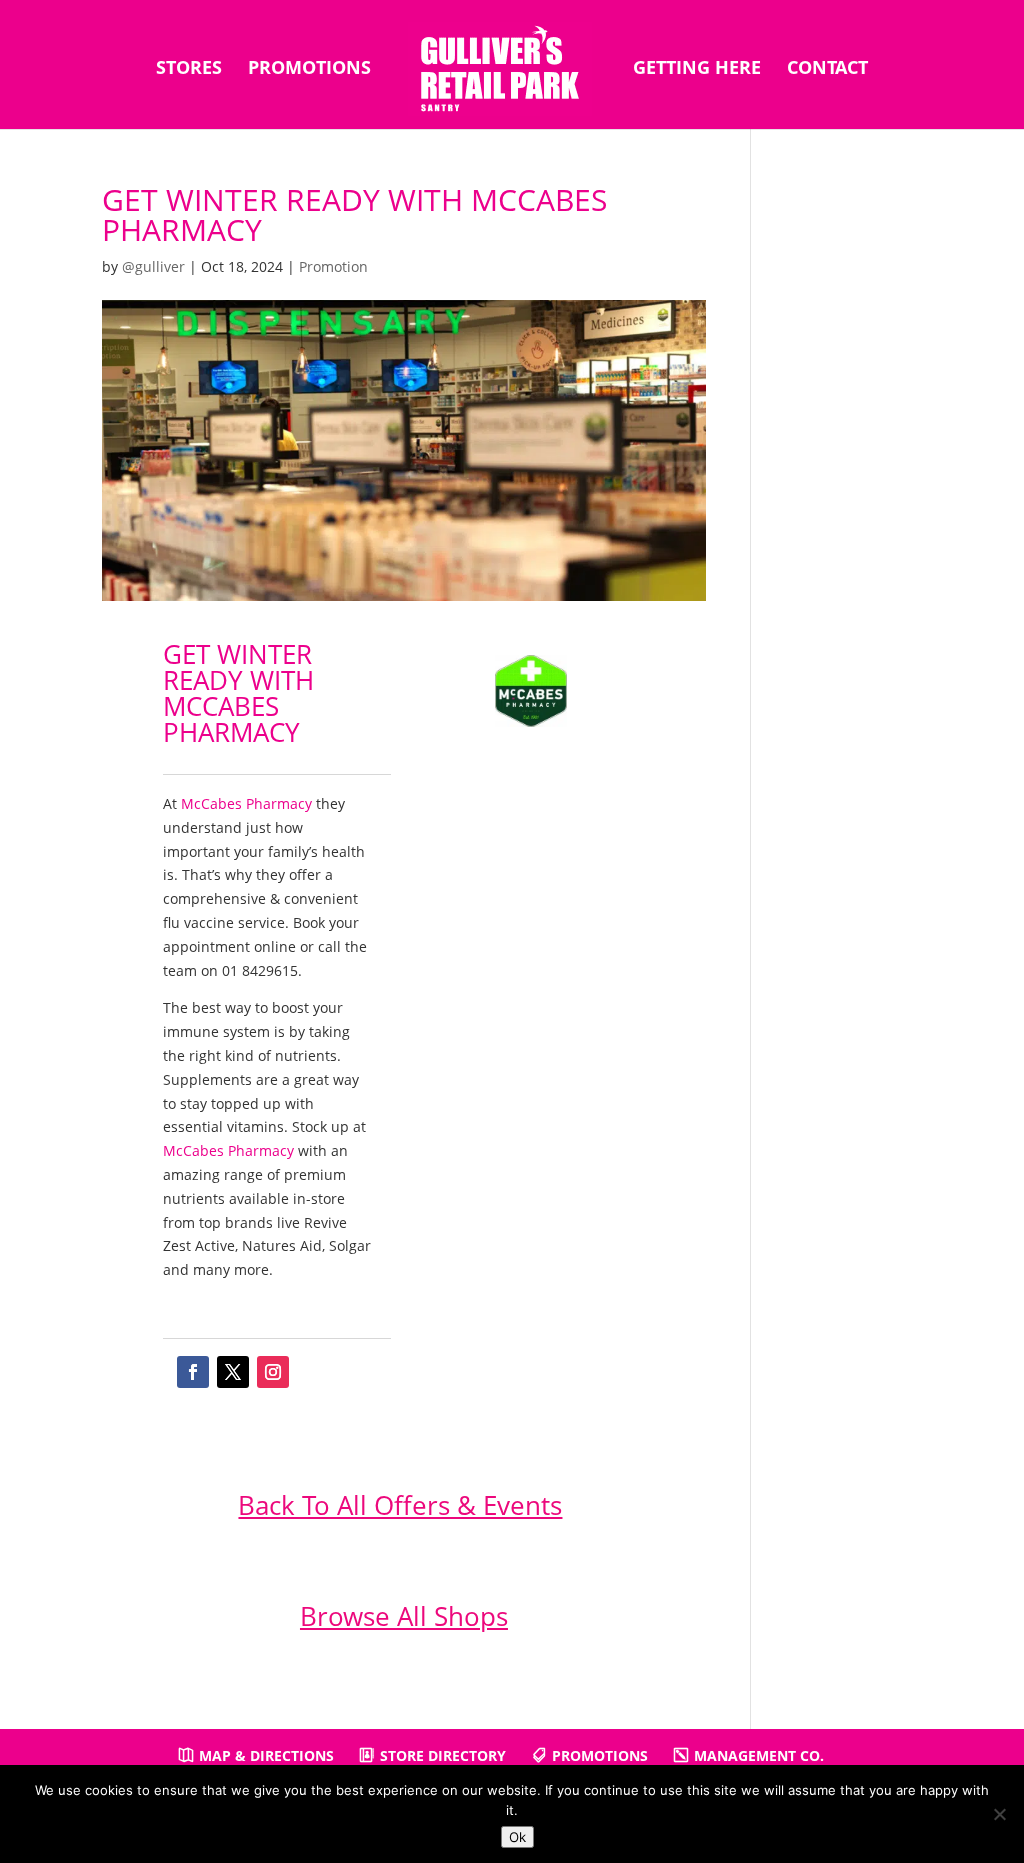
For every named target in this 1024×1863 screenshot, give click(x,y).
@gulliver (153, 266)
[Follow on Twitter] (233, 1372)
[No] (999, 1814)
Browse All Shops (404, 1616)
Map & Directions (266, 1755)
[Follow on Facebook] (193, 1372)
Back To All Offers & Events (400, 1505)
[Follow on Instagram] (273, 1372)
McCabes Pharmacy (246, 803)
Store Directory (443, 1755)
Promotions (309, 69)
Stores (189, 69)
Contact (827, 69)
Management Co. (759, 1755)
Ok (517, 1837)
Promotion (333, 266)
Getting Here (697, 69)
